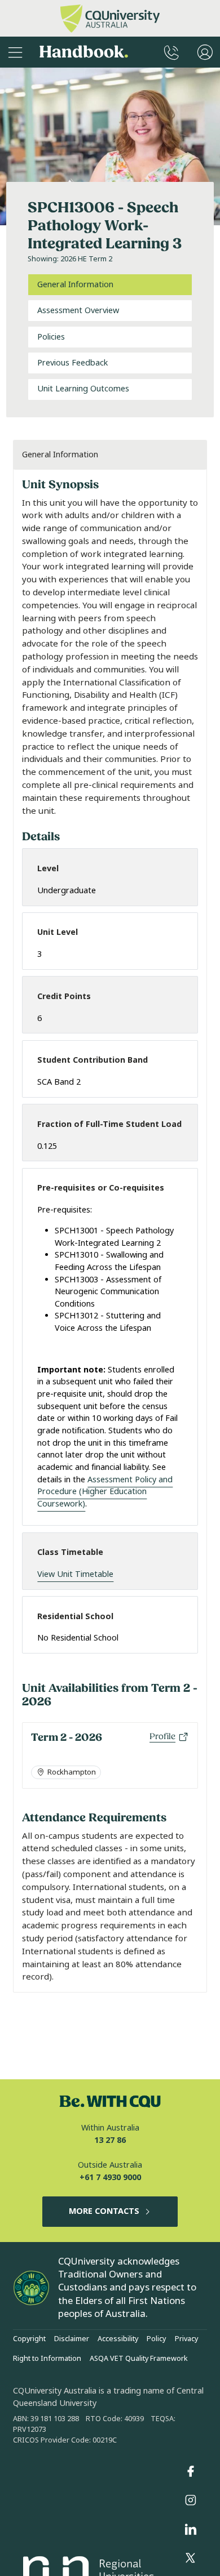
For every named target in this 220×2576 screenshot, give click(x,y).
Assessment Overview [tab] (78, 311)
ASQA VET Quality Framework (139, 2359)
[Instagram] (191, 2501)
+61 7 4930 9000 (110, 2178)
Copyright (29, 2339)
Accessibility (118, 2339)
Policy (156, 2339)
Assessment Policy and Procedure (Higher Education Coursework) (105, 1492)
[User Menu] (205, 52)
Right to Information (47, 2359)
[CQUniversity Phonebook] (171, 52)
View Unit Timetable (75, 1574)
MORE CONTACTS (104, 2211)
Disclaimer (72, 2339)
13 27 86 (110, 2140)
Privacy (186, 2339)
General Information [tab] (75, 285)
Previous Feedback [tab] (72, 363)
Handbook (84, 52)
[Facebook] (191, 2471)
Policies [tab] (51, 337)
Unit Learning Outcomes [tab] (83, 389)
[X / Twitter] (191, 2559)
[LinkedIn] (191, 2529)
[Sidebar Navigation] (15, 52)
